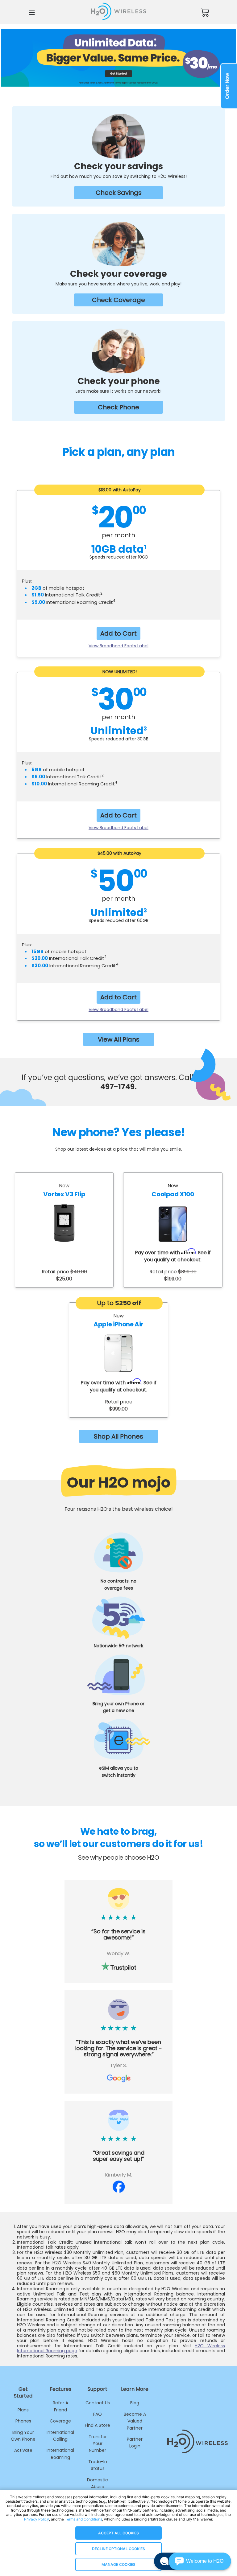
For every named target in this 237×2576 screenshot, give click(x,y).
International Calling (60, 2436)
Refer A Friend (60, 2406)
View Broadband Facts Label (118, 646)
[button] (200, 2561)
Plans (23, 2410)
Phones (23, 2421)
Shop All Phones (118, 1436)
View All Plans (119, 1039)
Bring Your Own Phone (23, 2436)
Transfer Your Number (98, 2444)
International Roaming (60, 2454)
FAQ (98, 2414)
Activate (23, 2450)
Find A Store (98, 2425)
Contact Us (98, 2403)
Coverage (60, 2421)
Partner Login (135, 2443)
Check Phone (118, 407)
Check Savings (119, 193)
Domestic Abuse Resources (98, 2487)
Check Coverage (118, 300)
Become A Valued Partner (135, 2421)
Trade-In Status (98, 2465)
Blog (135, 2403)
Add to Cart (118, 633)
